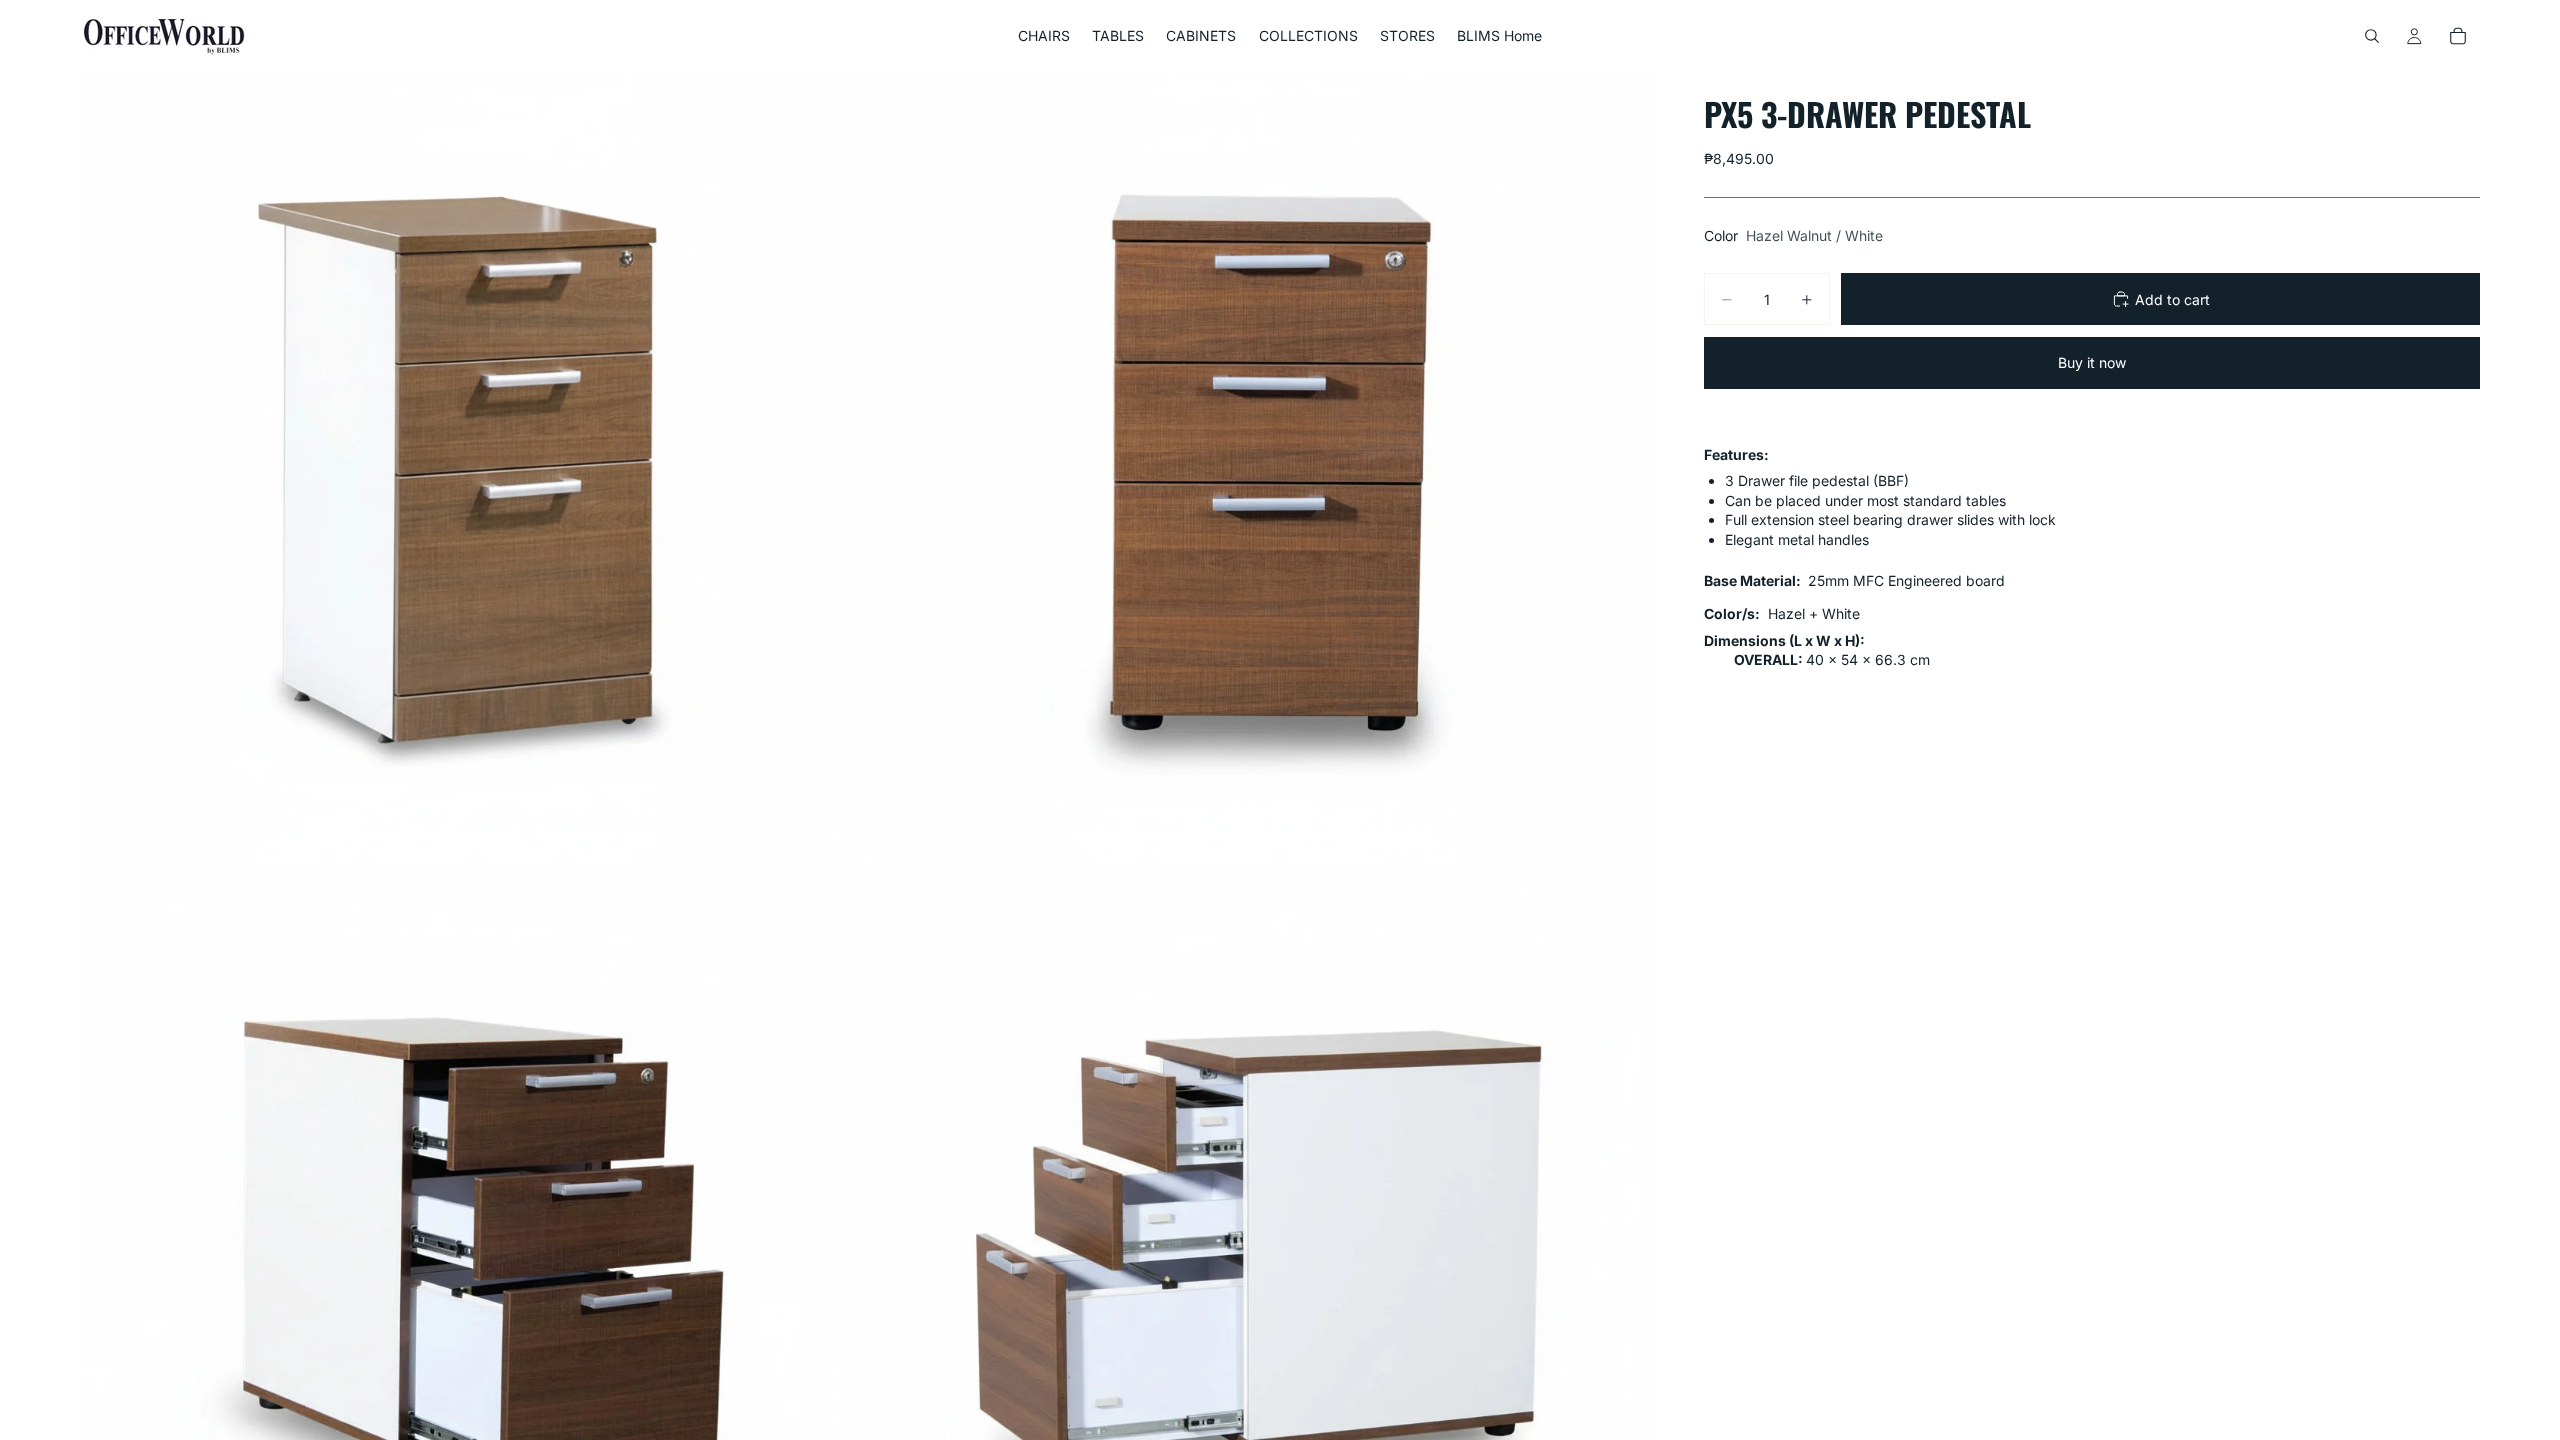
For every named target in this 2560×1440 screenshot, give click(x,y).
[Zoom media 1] (473, 465)
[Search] (2372, 36)
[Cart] (2458, 36)
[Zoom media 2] (1263, 465)
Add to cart (2172, 299)
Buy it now (2092, 362)
